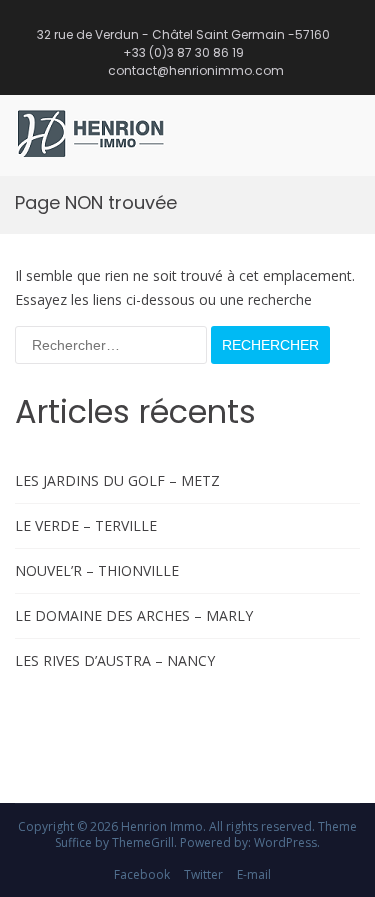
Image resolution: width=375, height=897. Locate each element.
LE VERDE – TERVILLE (86, 525)
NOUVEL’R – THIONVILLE (97, 570)
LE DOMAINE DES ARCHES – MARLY (134, 615)
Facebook (142, 874)
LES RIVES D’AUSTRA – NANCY (115, 660)
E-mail (254, 874)
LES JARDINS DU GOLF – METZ (117, 480)
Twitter (203, 874)
